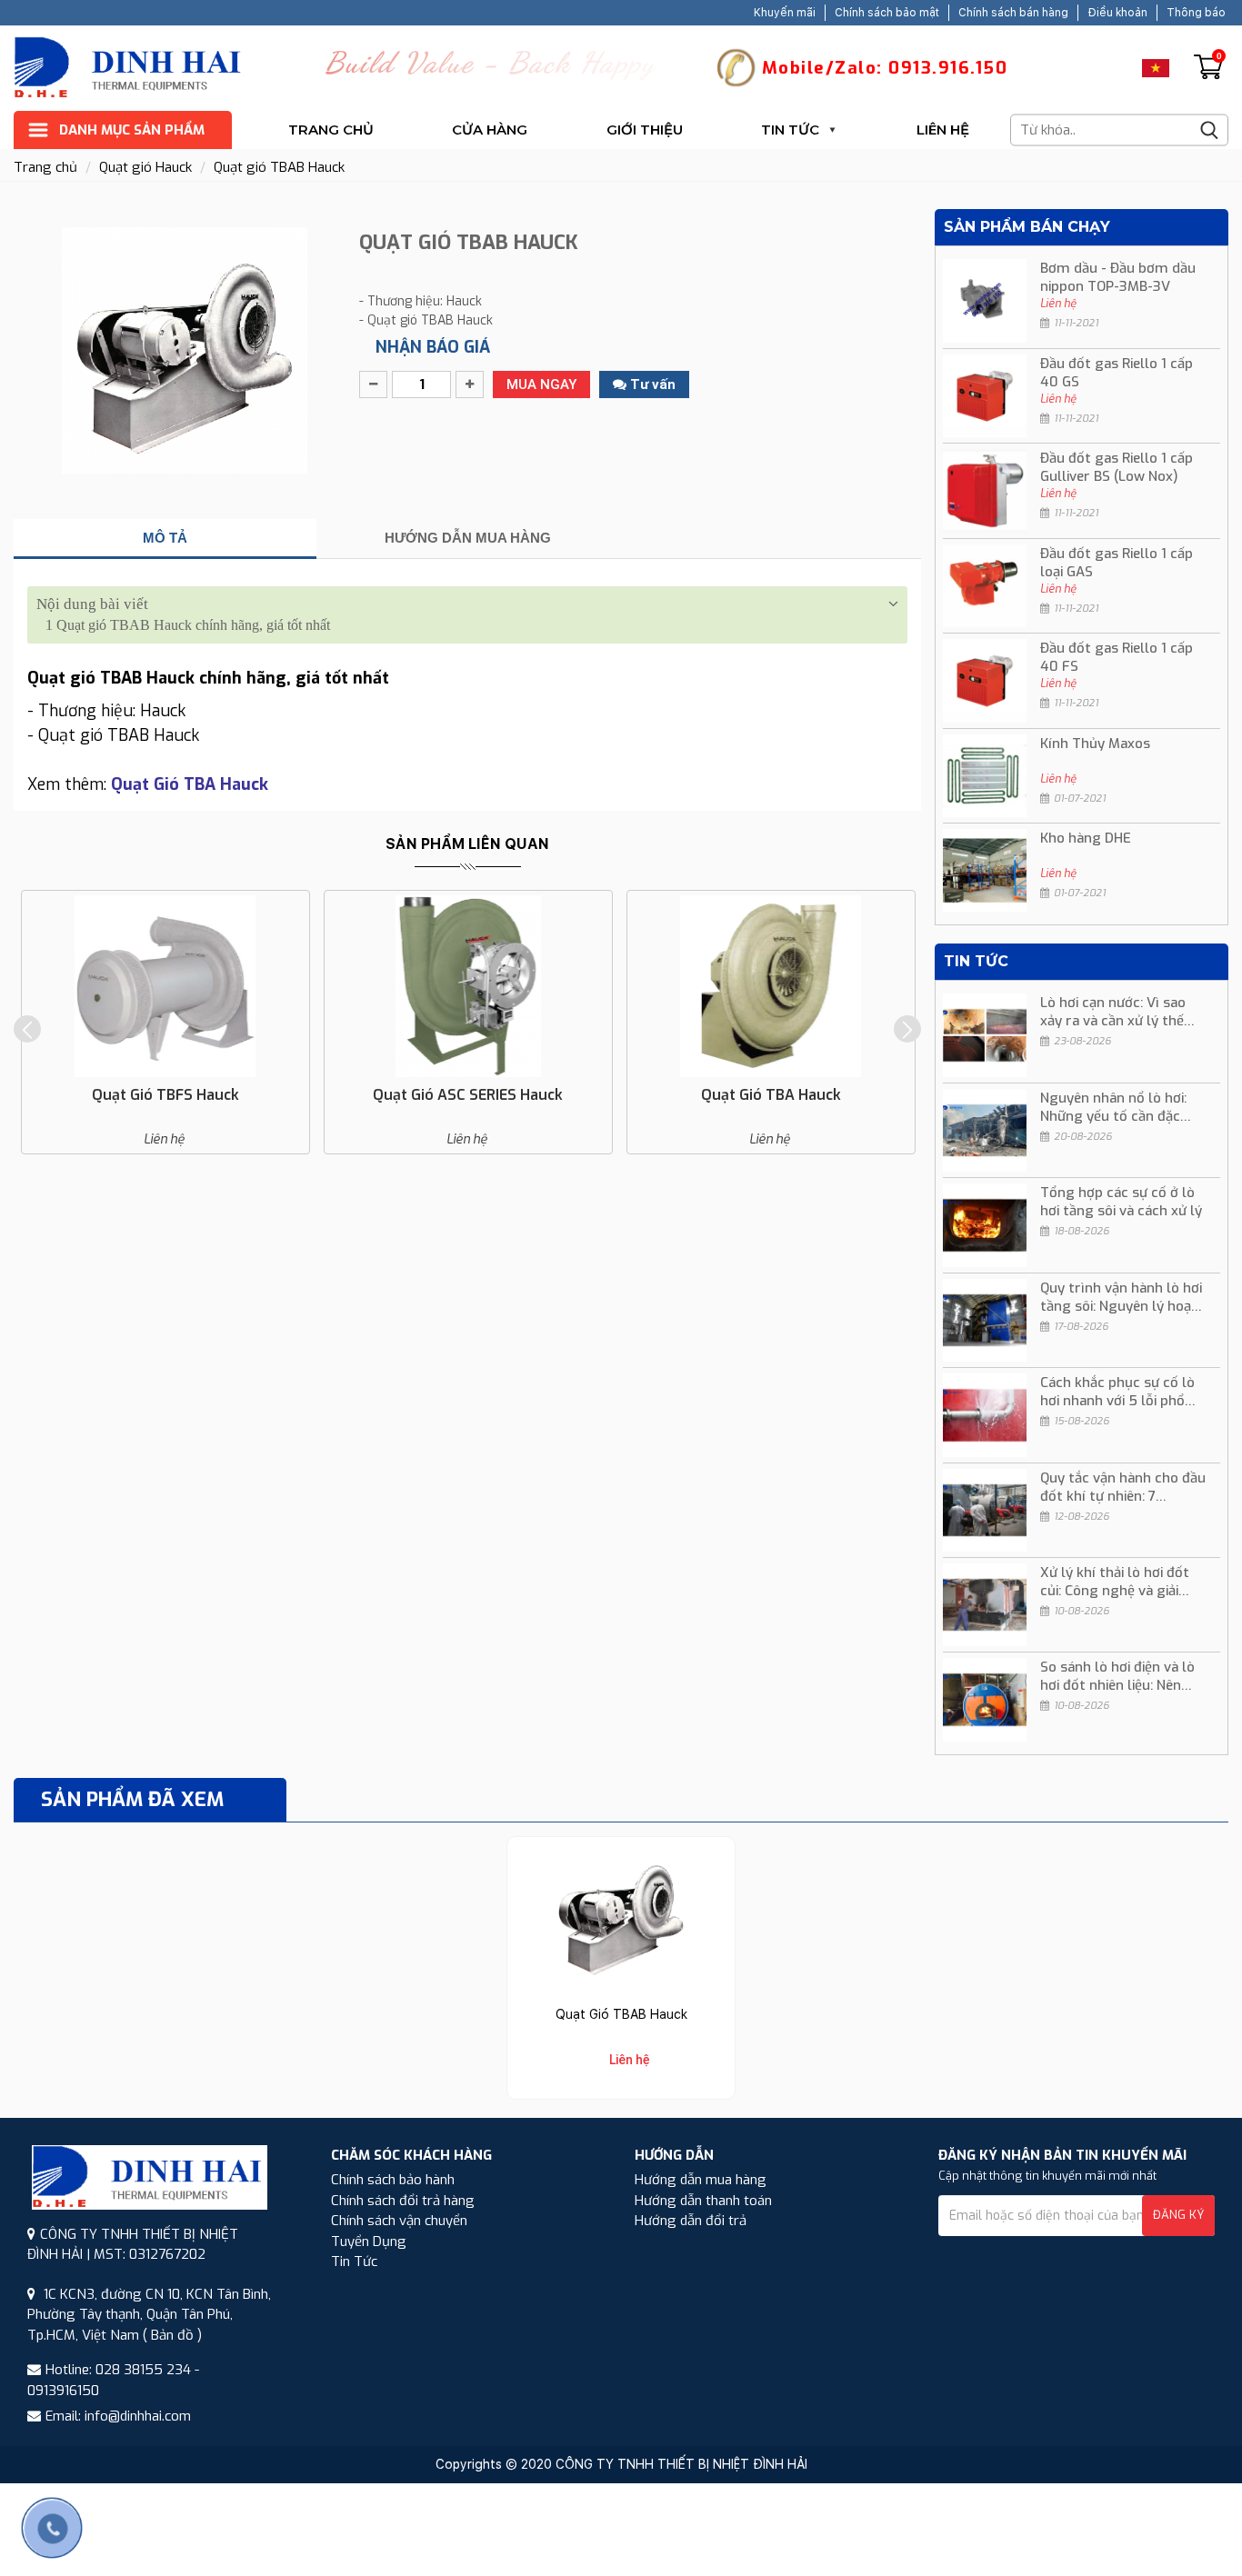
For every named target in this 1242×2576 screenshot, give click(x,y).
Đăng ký (1178, 2215)
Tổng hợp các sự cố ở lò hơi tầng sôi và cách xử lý (1121, 1202)
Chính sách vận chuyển (399, 2221)
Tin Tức (790, 130)
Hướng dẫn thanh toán (703, 2201)
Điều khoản (1117, 13)
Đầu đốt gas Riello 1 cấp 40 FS (1117, 657)
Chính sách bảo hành (393, 2180)
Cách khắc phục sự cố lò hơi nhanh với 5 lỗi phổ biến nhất (1117, 1392)
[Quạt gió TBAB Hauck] (621, 1915)
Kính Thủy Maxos (1095, 744)
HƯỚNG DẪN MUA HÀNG (468, 538)
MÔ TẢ (165, 538)
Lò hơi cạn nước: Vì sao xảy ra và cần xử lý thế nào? (1113, 1012)
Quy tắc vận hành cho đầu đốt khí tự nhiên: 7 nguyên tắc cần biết (1123, 1487)
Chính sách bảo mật (887, 13)
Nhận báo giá (433, 347)
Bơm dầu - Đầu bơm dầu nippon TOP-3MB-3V (1118, 277)
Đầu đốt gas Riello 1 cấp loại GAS (1117, 563)
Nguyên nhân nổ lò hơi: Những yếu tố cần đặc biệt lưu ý (1113, 1107)
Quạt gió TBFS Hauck (165, 1095)
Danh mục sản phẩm (132, 130)
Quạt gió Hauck (145, 167)
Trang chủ (331, 130)
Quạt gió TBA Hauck (771, 1095)
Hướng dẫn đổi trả (691, 2221)
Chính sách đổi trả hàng (403, 2201)
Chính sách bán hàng (1013, 13)
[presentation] (27, 1029)
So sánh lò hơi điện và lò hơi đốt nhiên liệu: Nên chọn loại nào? (1117, 1676)
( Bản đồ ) (172, 2335)
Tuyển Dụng (369, 2242)
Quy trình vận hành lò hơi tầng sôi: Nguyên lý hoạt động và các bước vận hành (1121, 1297)
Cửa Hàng (490, 130)
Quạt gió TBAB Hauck (279, 167)
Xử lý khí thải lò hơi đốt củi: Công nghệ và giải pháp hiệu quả (1115, 1582)
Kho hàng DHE (1086, 838)
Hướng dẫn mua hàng (701, 2180)
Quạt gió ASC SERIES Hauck (468, 1095)
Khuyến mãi (785, 13)
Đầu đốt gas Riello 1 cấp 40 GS (1117, 373)
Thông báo (1196, 13)
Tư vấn (651, 384)
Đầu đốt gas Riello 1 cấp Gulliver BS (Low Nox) (1117, 467)
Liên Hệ (943, 130)
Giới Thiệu (645, 130)
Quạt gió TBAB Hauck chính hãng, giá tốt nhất (188, 625)
